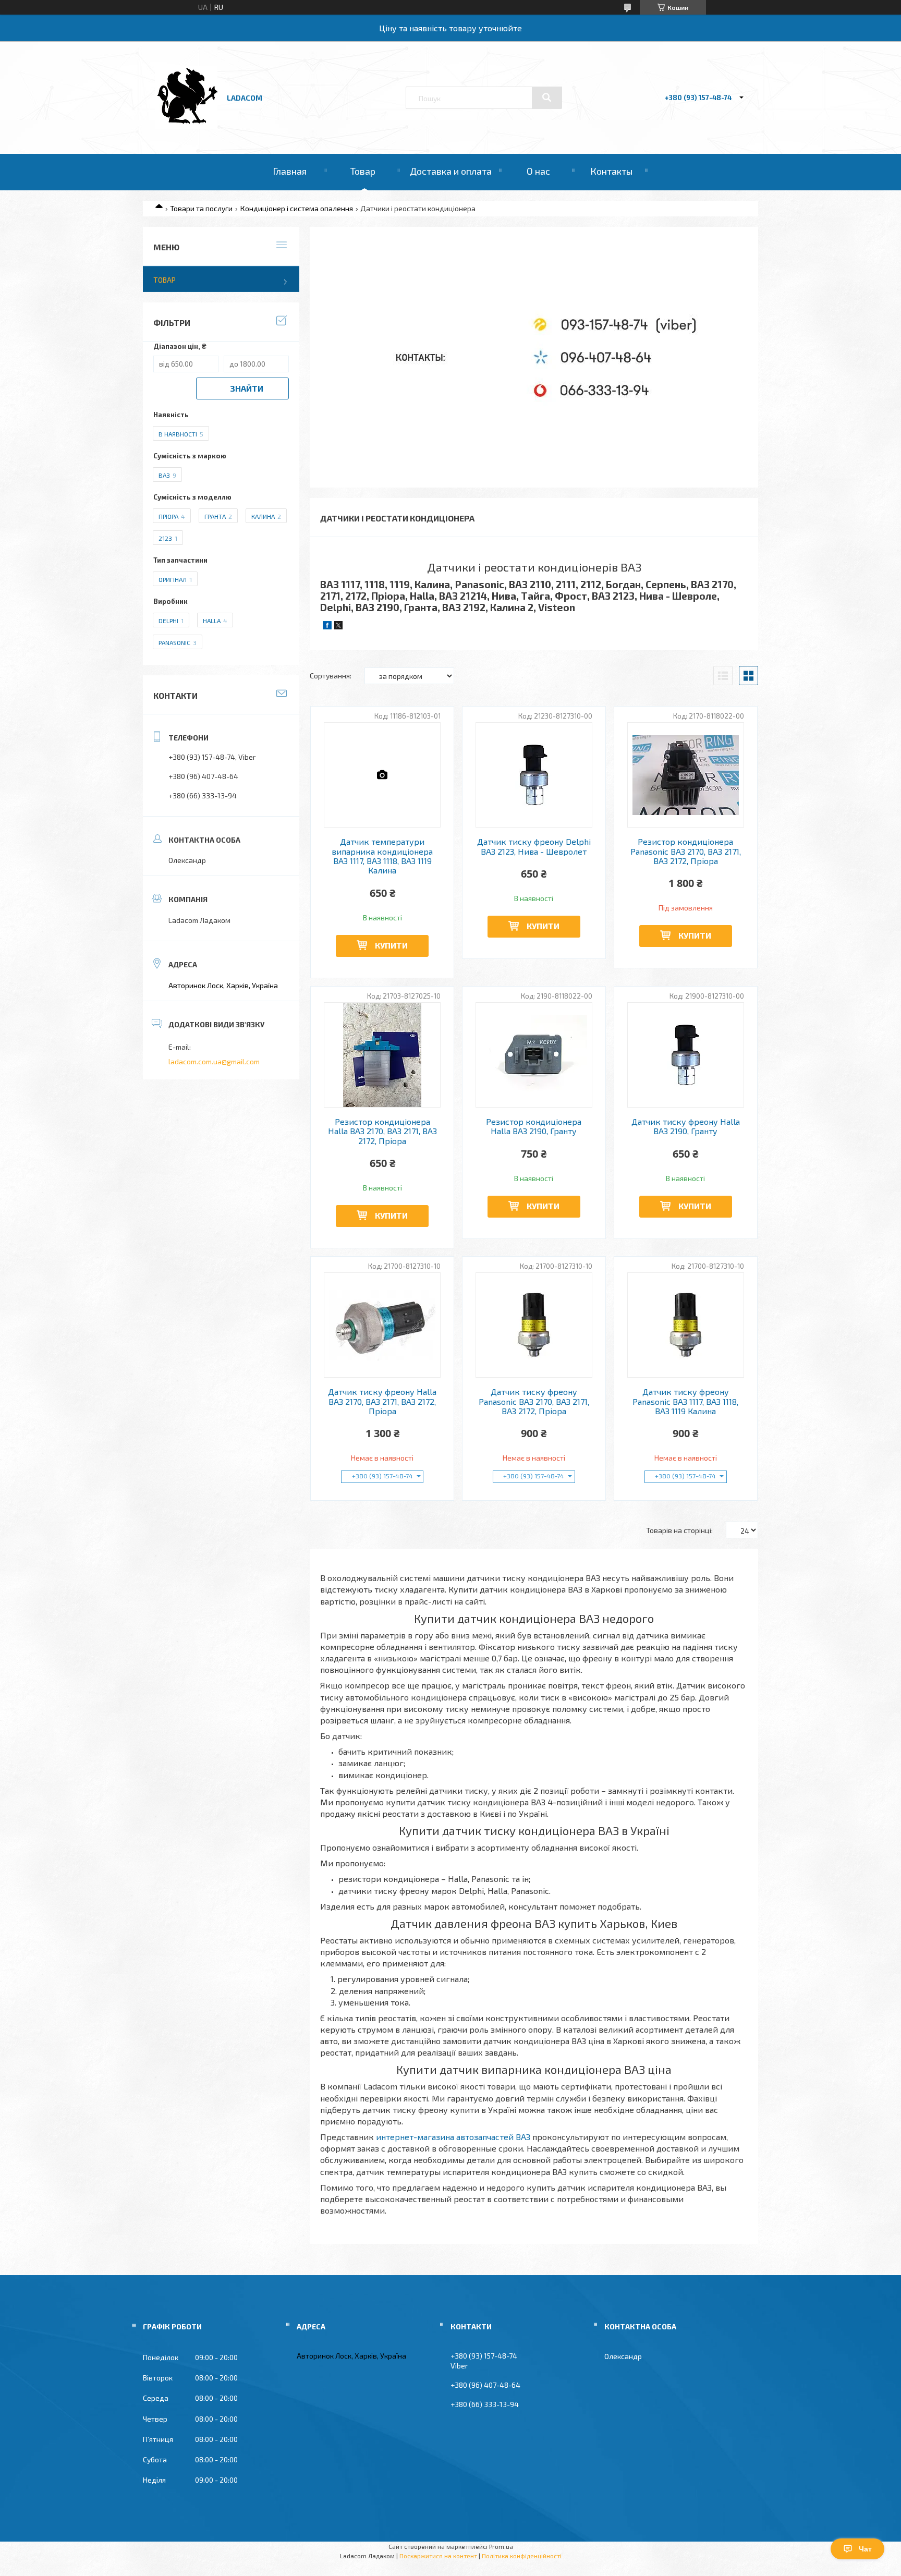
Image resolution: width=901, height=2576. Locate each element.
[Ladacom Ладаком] (186, 126)
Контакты (611, 171)
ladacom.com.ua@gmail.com (214, 1061)
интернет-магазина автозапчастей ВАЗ (453, 2137)
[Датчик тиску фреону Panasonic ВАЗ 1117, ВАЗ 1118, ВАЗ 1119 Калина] (686, 1325)
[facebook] (327, 627)
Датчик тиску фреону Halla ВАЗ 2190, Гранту (686, 1126)
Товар (363, 171)
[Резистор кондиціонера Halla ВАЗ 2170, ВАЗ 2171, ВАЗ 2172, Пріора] (382, 1055)
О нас (538, 171)
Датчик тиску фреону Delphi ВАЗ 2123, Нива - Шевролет (534, 846)
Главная (290, 171)
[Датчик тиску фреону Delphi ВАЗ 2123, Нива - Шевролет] (534, 775)
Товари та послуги (201, 208)
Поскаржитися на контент (438, 2556)
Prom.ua (501, 2546)
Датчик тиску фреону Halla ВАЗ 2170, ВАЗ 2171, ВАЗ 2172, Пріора (382, 1401)
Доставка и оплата (451, 171)
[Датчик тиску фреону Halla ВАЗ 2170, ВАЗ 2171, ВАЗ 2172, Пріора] (382, 1325)
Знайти (247, 388)
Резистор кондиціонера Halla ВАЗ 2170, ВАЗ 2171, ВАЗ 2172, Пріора (382, 1131)
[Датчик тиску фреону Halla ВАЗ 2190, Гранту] (686, 1055)
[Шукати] (547, 98)
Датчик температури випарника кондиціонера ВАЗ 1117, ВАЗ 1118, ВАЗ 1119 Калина (382, 856)
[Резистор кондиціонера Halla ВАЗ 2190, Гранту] (534, 1055)
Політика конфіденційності (522, 2556)
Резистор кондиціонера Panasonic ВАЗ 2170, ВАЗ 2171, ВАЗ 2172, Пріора (686, 851)
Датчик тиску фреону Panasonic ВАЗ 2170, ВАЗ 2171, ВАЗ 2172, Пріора (534, 1401)
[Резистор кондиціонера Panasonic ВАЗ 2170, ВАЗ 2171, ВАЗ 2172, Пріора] (686, 775)
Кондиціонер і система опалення (297, 208)
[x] (338, 627)
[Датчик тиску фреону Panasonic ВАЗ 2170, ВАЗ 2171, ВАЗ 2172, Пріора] (534, 1325)
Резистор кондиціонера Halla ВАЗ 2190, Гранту (534, 1126)
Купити (391, 945)
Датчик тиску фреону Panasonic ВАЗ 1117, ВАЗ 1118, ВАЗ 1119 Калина (685, 1401)
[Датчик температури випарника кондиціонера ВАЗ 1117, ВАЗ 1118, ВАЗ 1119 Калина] (382, 775)
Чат (865, 2549)
